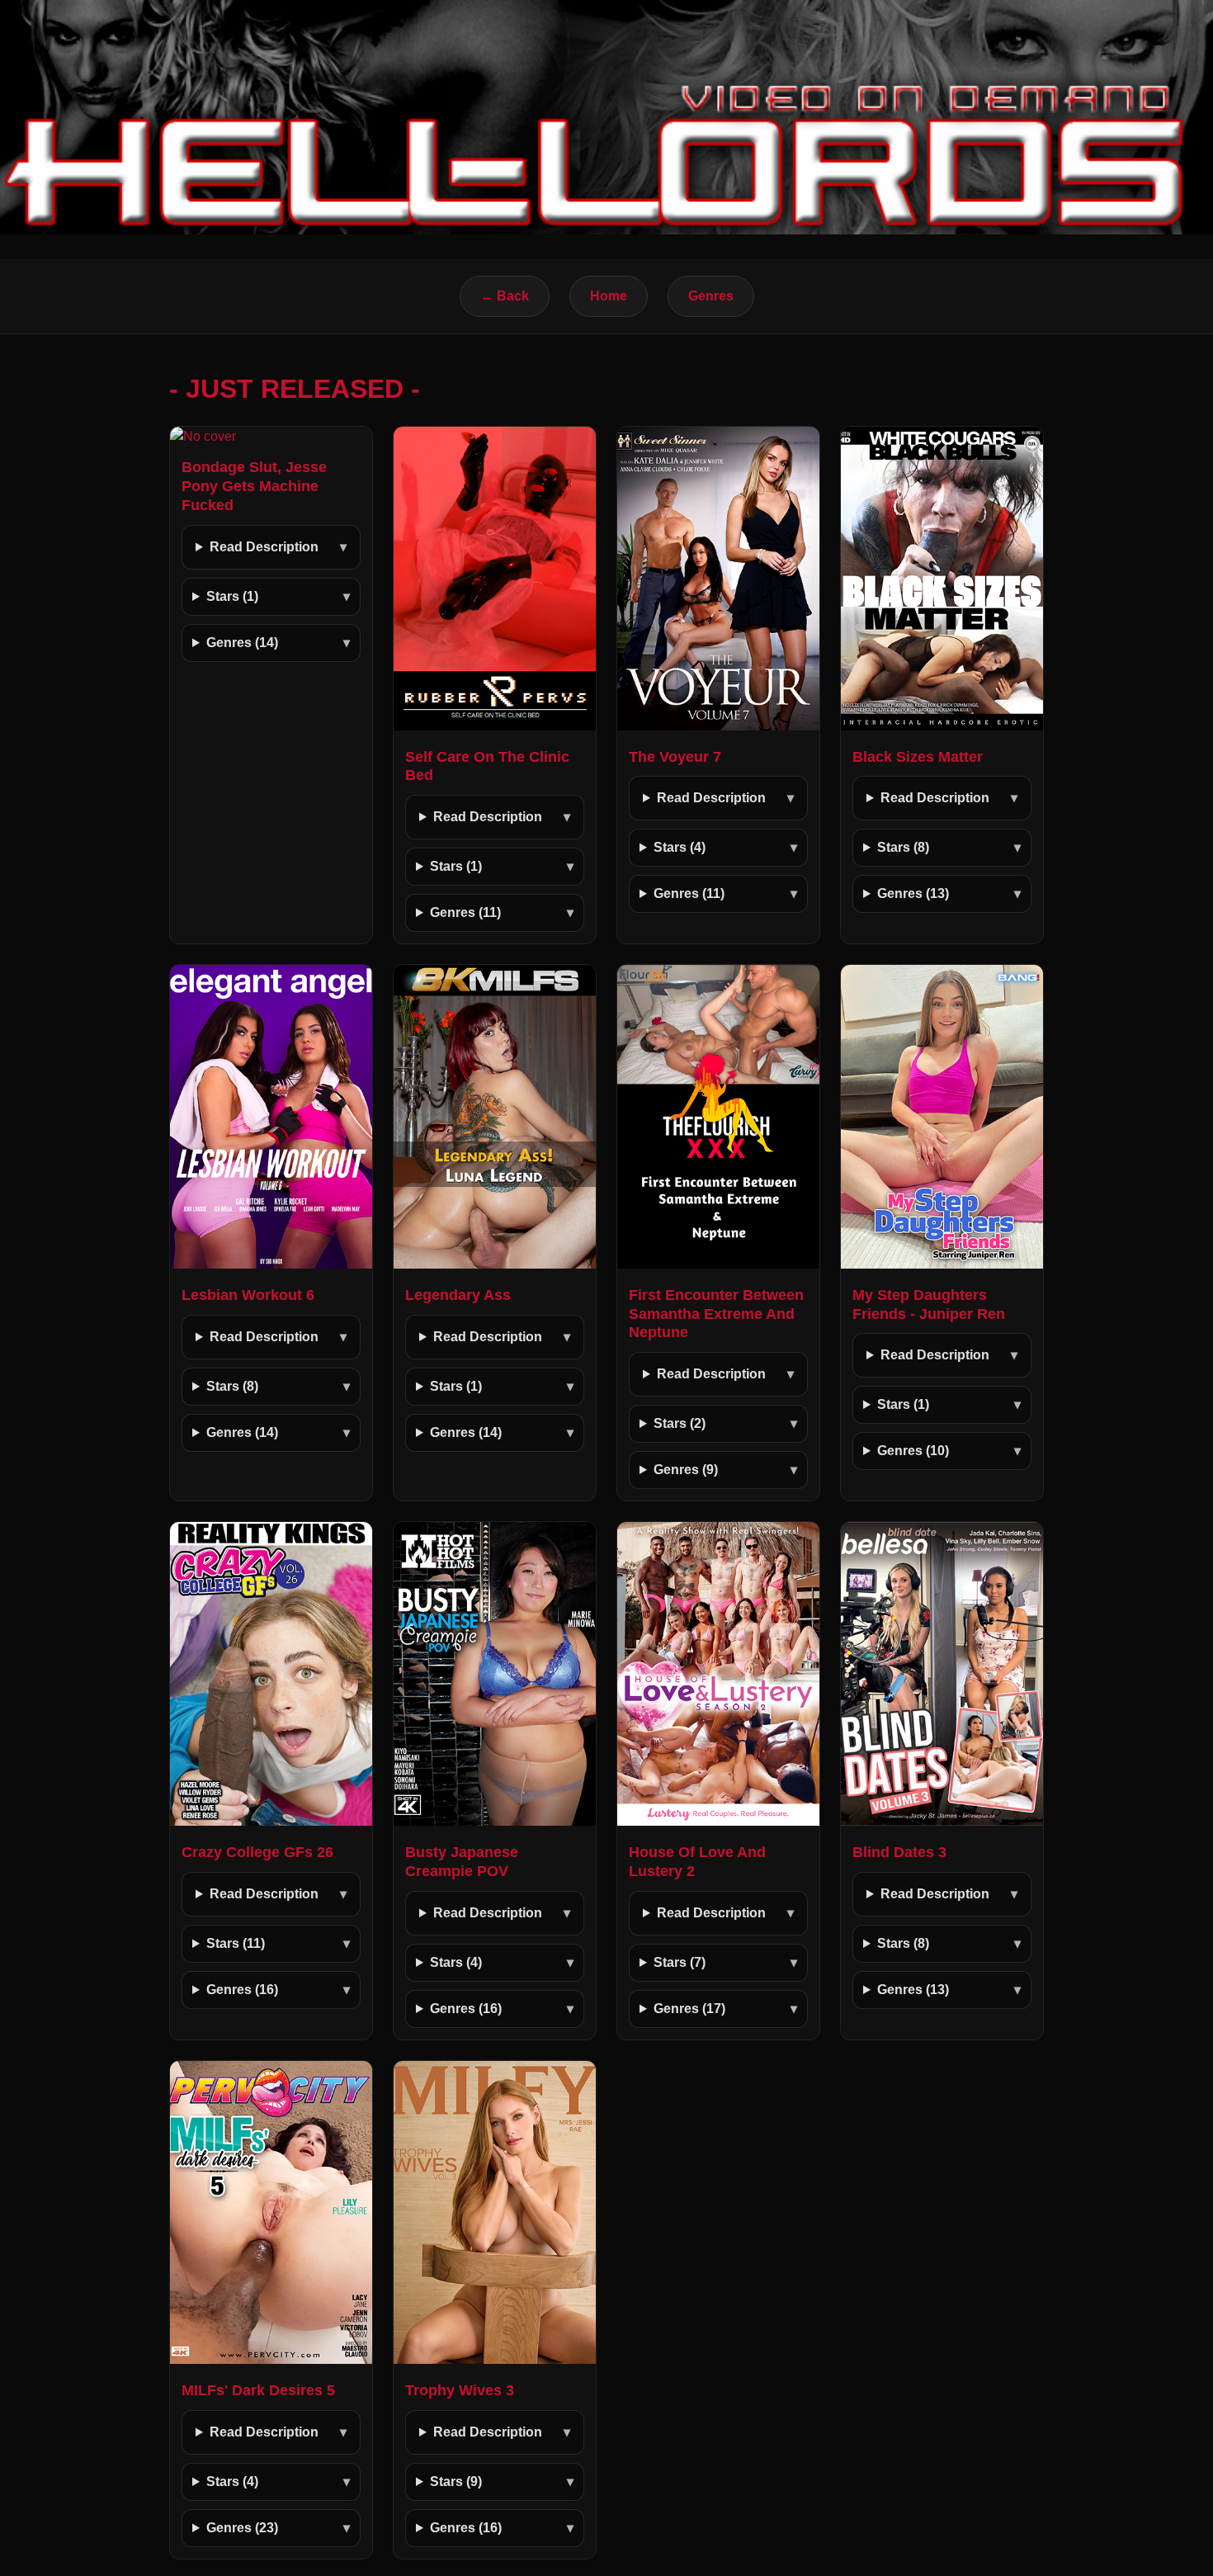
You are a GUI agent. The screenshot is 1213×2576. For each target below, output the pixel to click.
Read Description (264, 547)
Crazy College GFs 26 (257, 1852)
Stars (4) (680, 847)
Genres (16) (242, 1990)
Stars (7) (680, 1962)
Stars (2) (680, 1423)
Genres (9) (686, 1470)
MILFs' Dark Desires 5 (258, 2390)
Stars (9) (456, 2481)
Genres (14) (242, 643)
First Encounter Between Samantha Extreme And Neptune (716, 1314)
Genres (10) (913, 1451)
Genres (711, 296)
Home (609, 296)
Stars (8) (903, 847)
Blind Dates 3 (899, 1852)
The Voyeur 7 (675, 757)
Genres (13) (913, 893)
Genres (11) (465, 912)
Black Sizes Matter (918, 757)
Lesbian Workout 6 (248, 1295)
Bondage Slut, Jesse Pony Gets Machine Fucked (254, 486)
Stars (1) (232, 596)
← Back (505, 296)
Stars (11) (236, 1943)
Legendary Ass (458, 1295)
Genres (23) (242, 2528)
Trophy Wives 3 (460, 2390)
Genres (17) (689, 2009)
